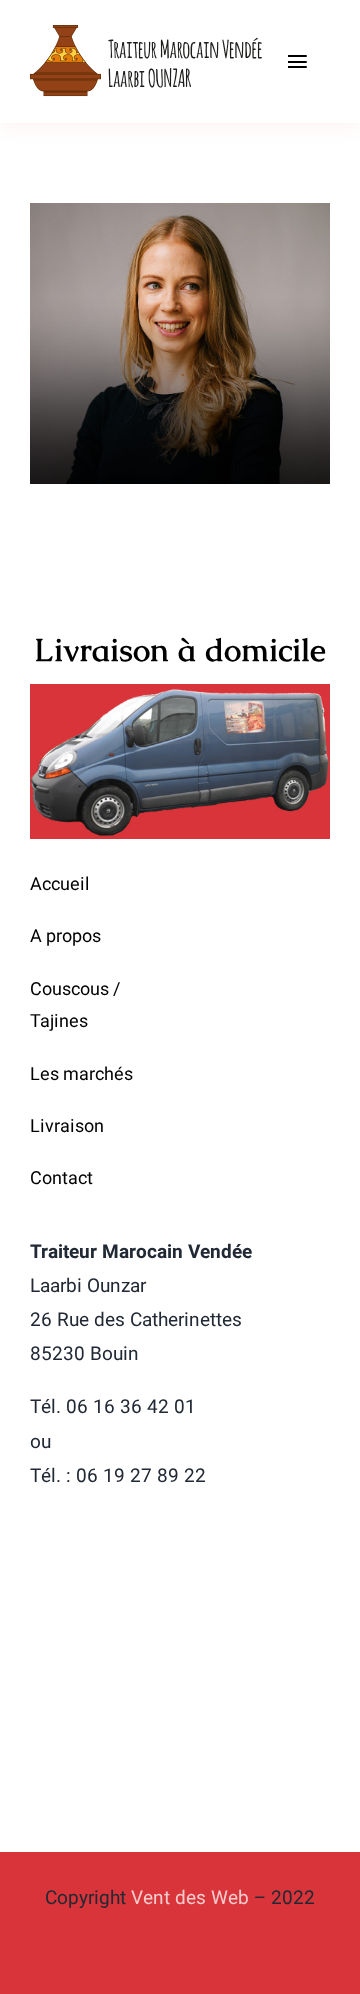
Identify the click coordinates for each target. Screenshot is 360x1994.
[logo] (148, 29)
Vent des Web (190, 1898)
